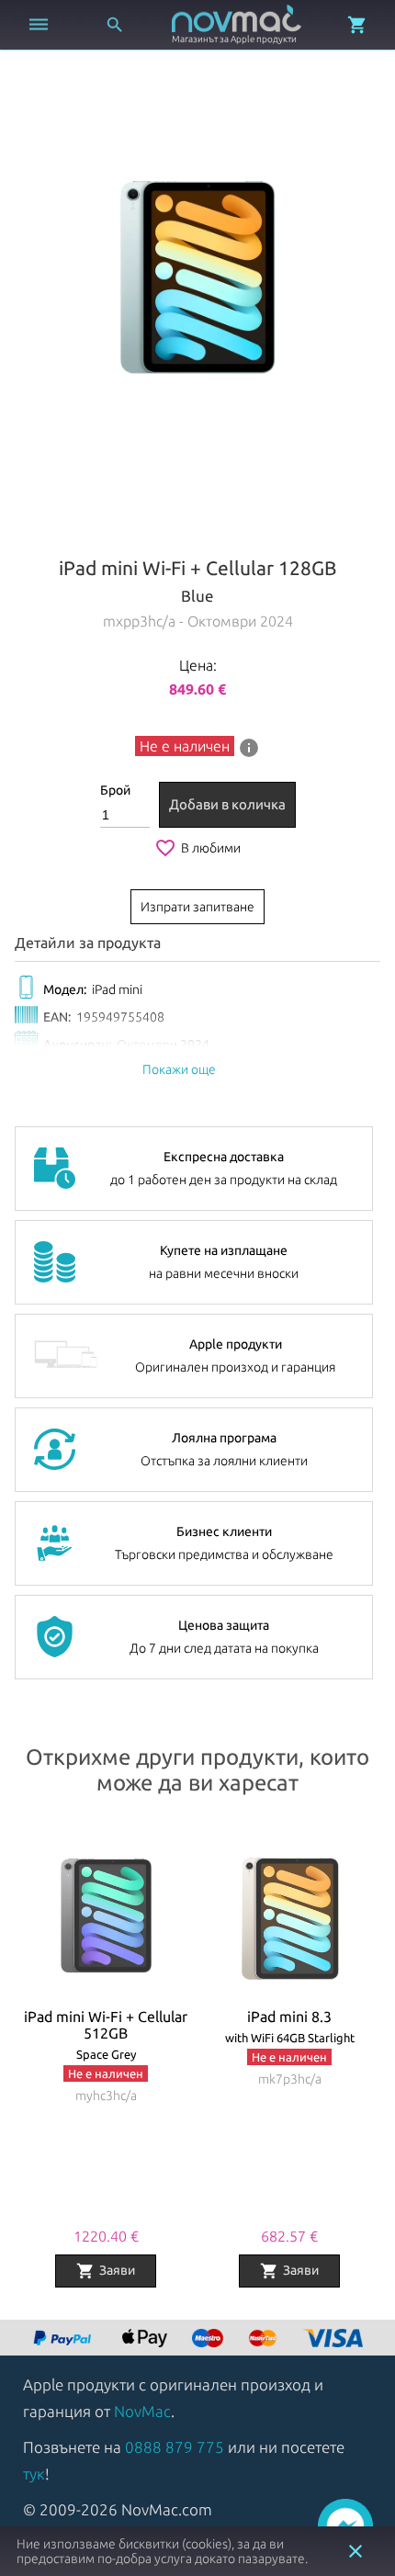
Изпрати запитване (197, 907)
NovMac (142, 2411)
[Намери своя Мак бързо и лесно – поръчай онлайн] (64, 2339)
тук (34, 2474)
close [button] (355, 2551)
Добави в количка (227, 804)
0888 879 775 (175, 2447)
